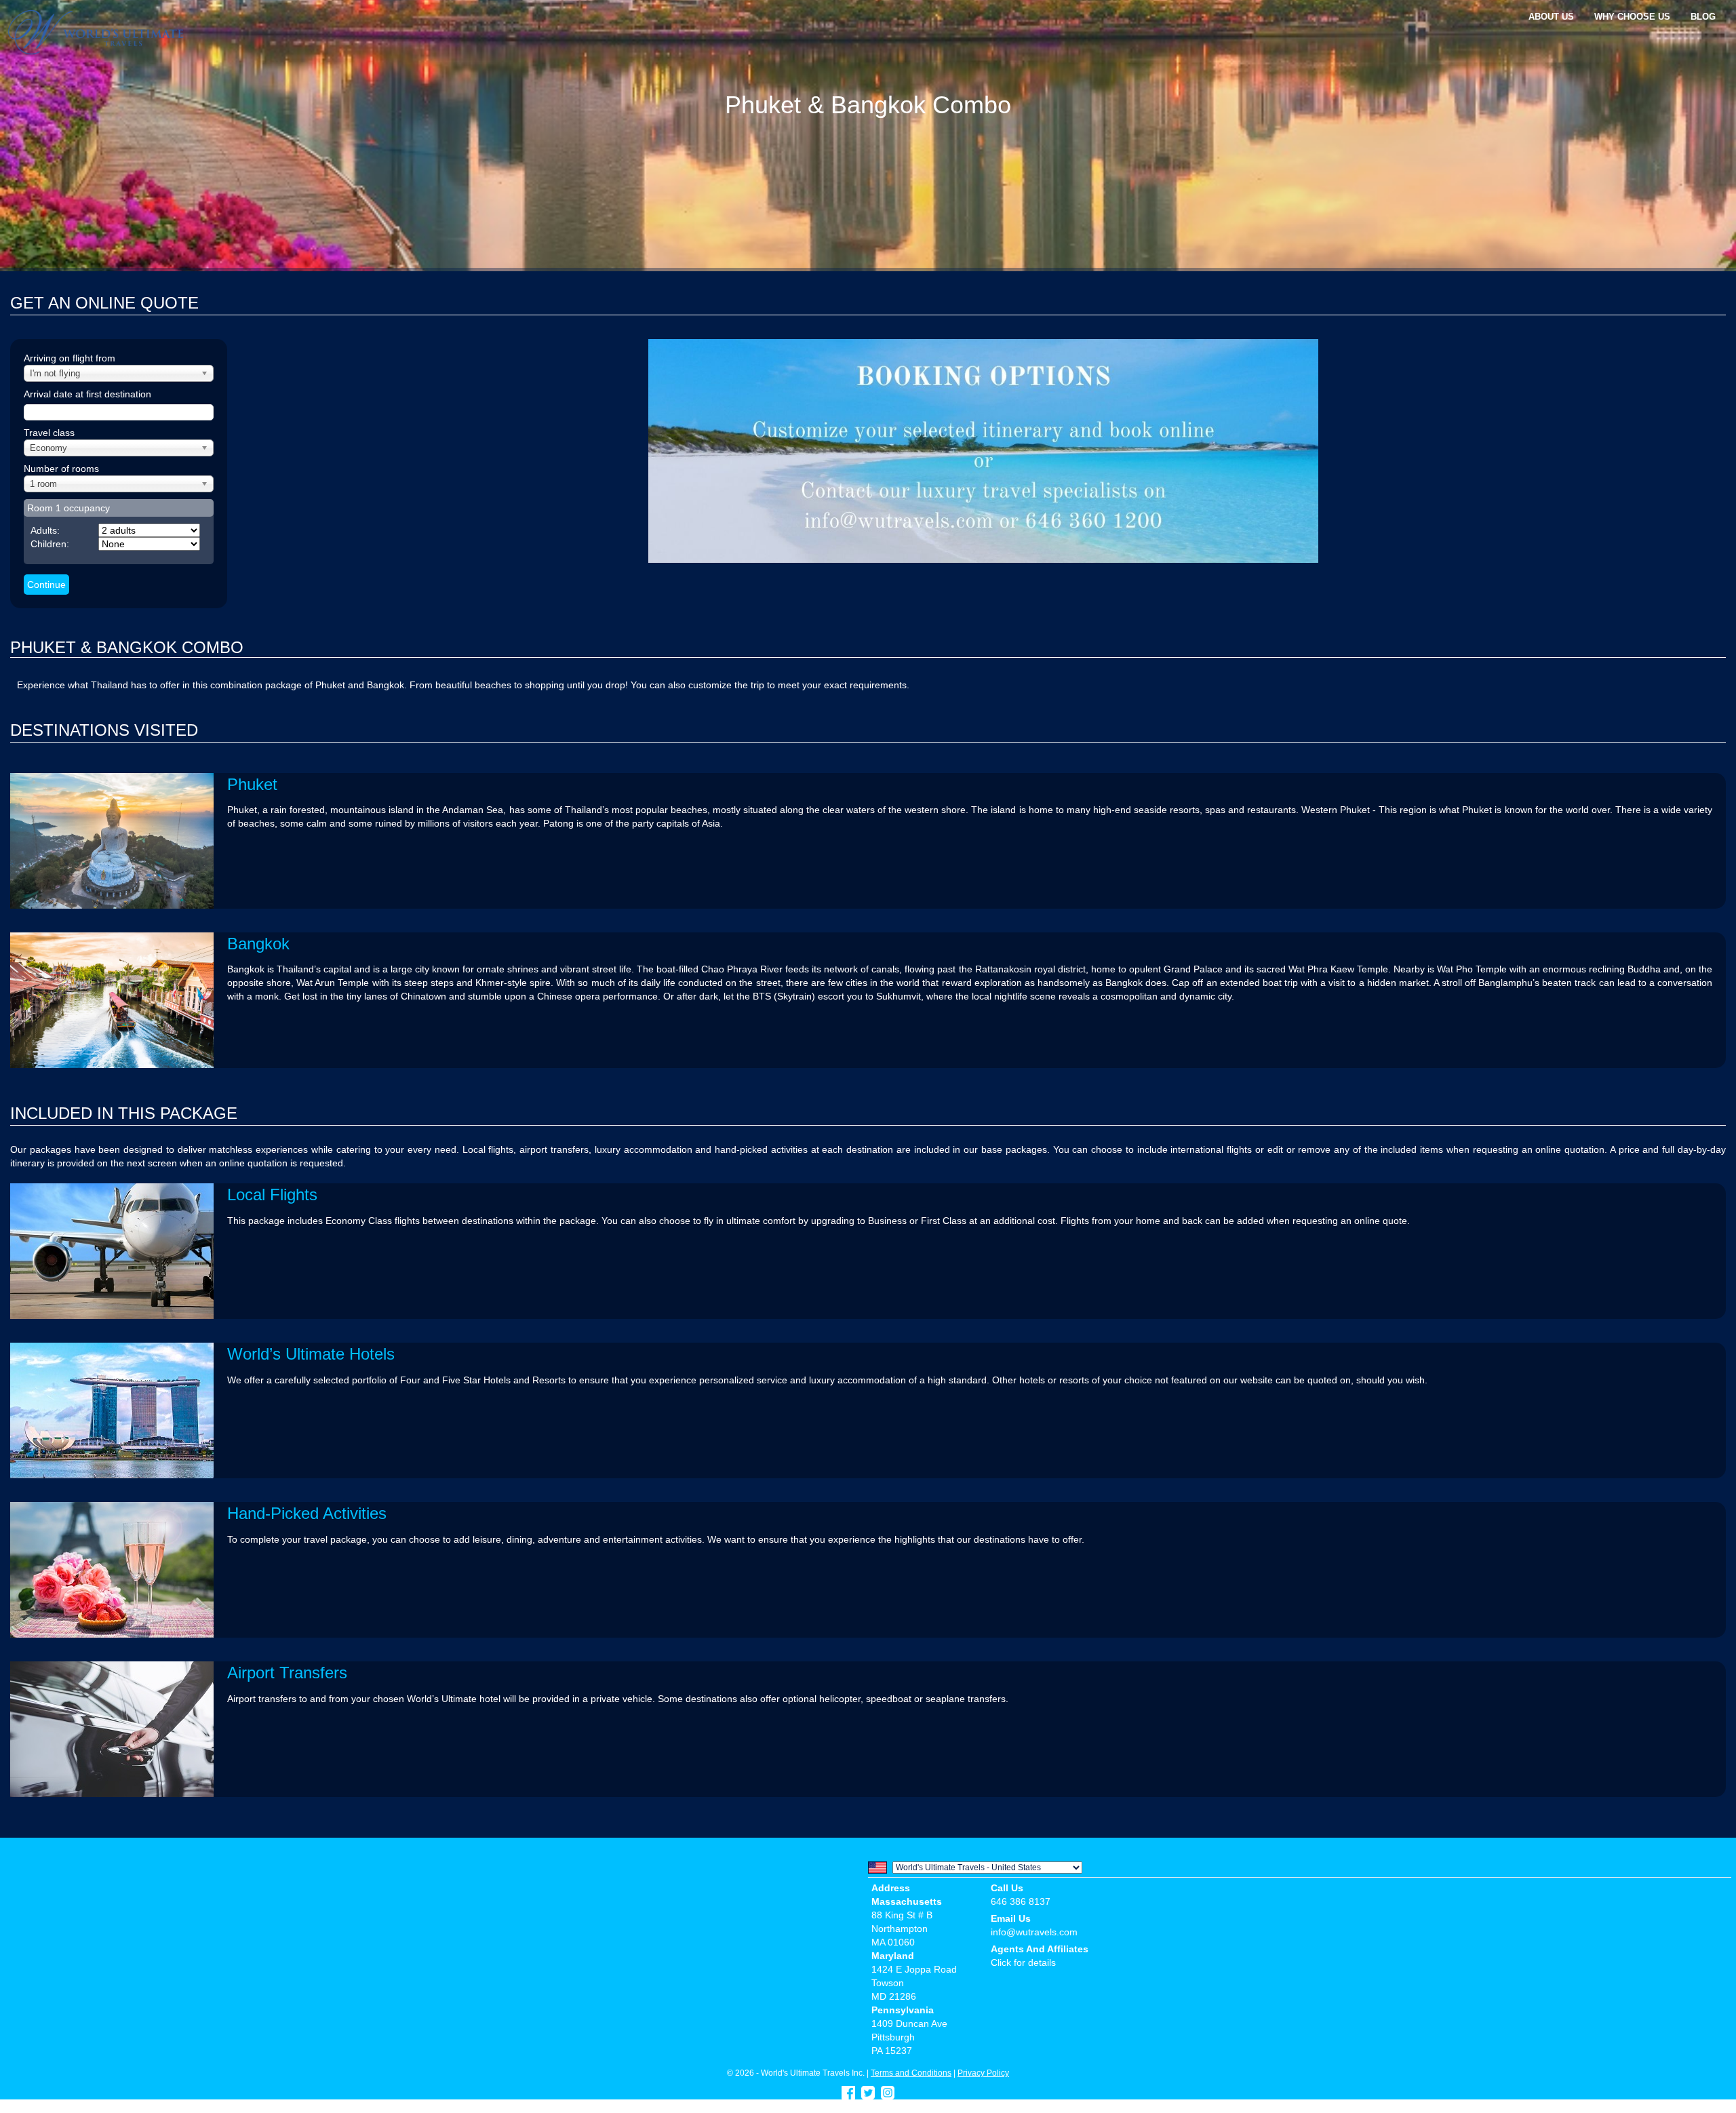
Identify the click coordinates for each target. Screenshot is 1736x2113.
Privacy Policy (983, 2073)
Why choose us (1632, 17)
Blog (1703, 17)
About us (1551, 17)
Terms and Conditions (911, 2073)
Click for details (1023, 1962)
